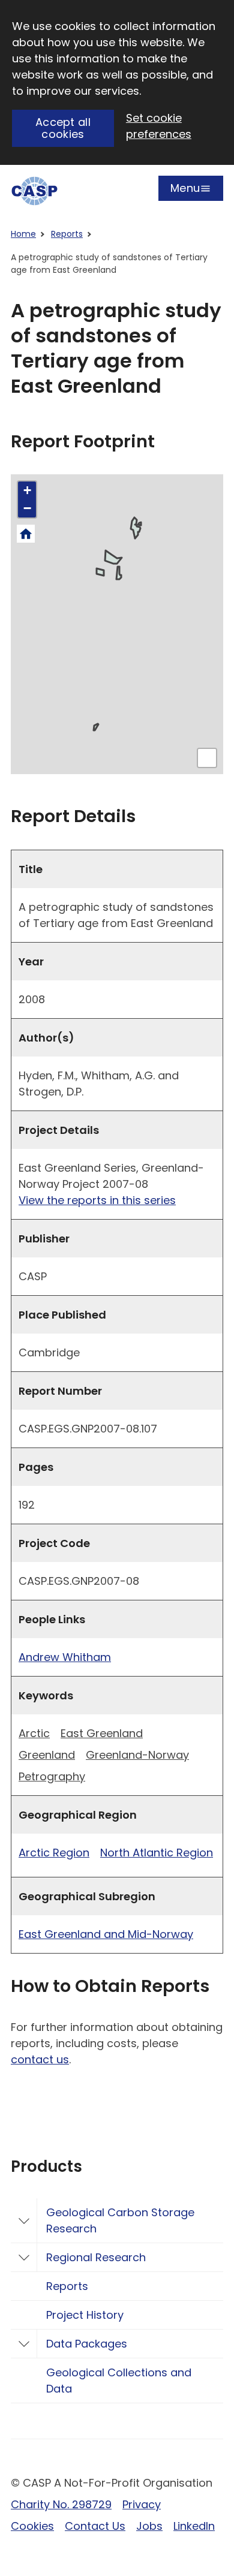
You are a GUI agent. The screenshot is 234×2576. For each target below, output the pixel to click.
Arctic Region (54, 1853)
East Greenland (102, 1733)
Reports (67, 234)
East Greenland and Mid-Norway (106, 1934)
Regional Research (96, 2257)
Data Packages (87, 2344)
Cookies (32, 2526)
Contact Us (95, 2526)
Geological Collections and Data (119, 2381)
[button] (27, 490)
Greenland (47, 1755)
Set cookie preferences (159, 126)
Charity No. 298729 (61, 2504)
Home (23, 234)
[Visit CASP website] (34, 191)
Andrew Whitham (65, 1657)
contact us (40, 2059)
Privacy (142, 2504)
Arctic (34, 1733)
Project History (85, 2315)
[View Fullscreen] (207, 758)
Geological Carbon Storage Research (120, 2220)
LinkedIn (194, 2526)
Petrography (52, 1776)
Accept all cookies (63, 128)
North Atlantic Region (157, 1853)
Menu (185, 191)
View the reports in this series (97, 1200)
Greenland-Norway (137, 1755)
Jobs (149, 2526)
